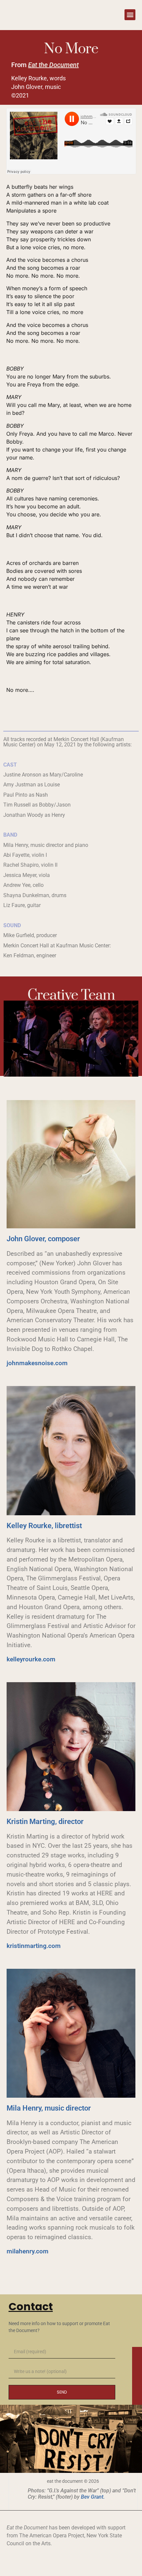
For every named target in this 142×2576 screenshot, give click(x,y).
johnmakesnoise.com (37, 1363)
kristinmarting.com (34, 1946)
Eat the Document (53, 65)
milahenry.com (28, 2251)
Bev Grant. (93, 2497)
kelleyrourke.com (31, 1659)
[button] (130, 15)
